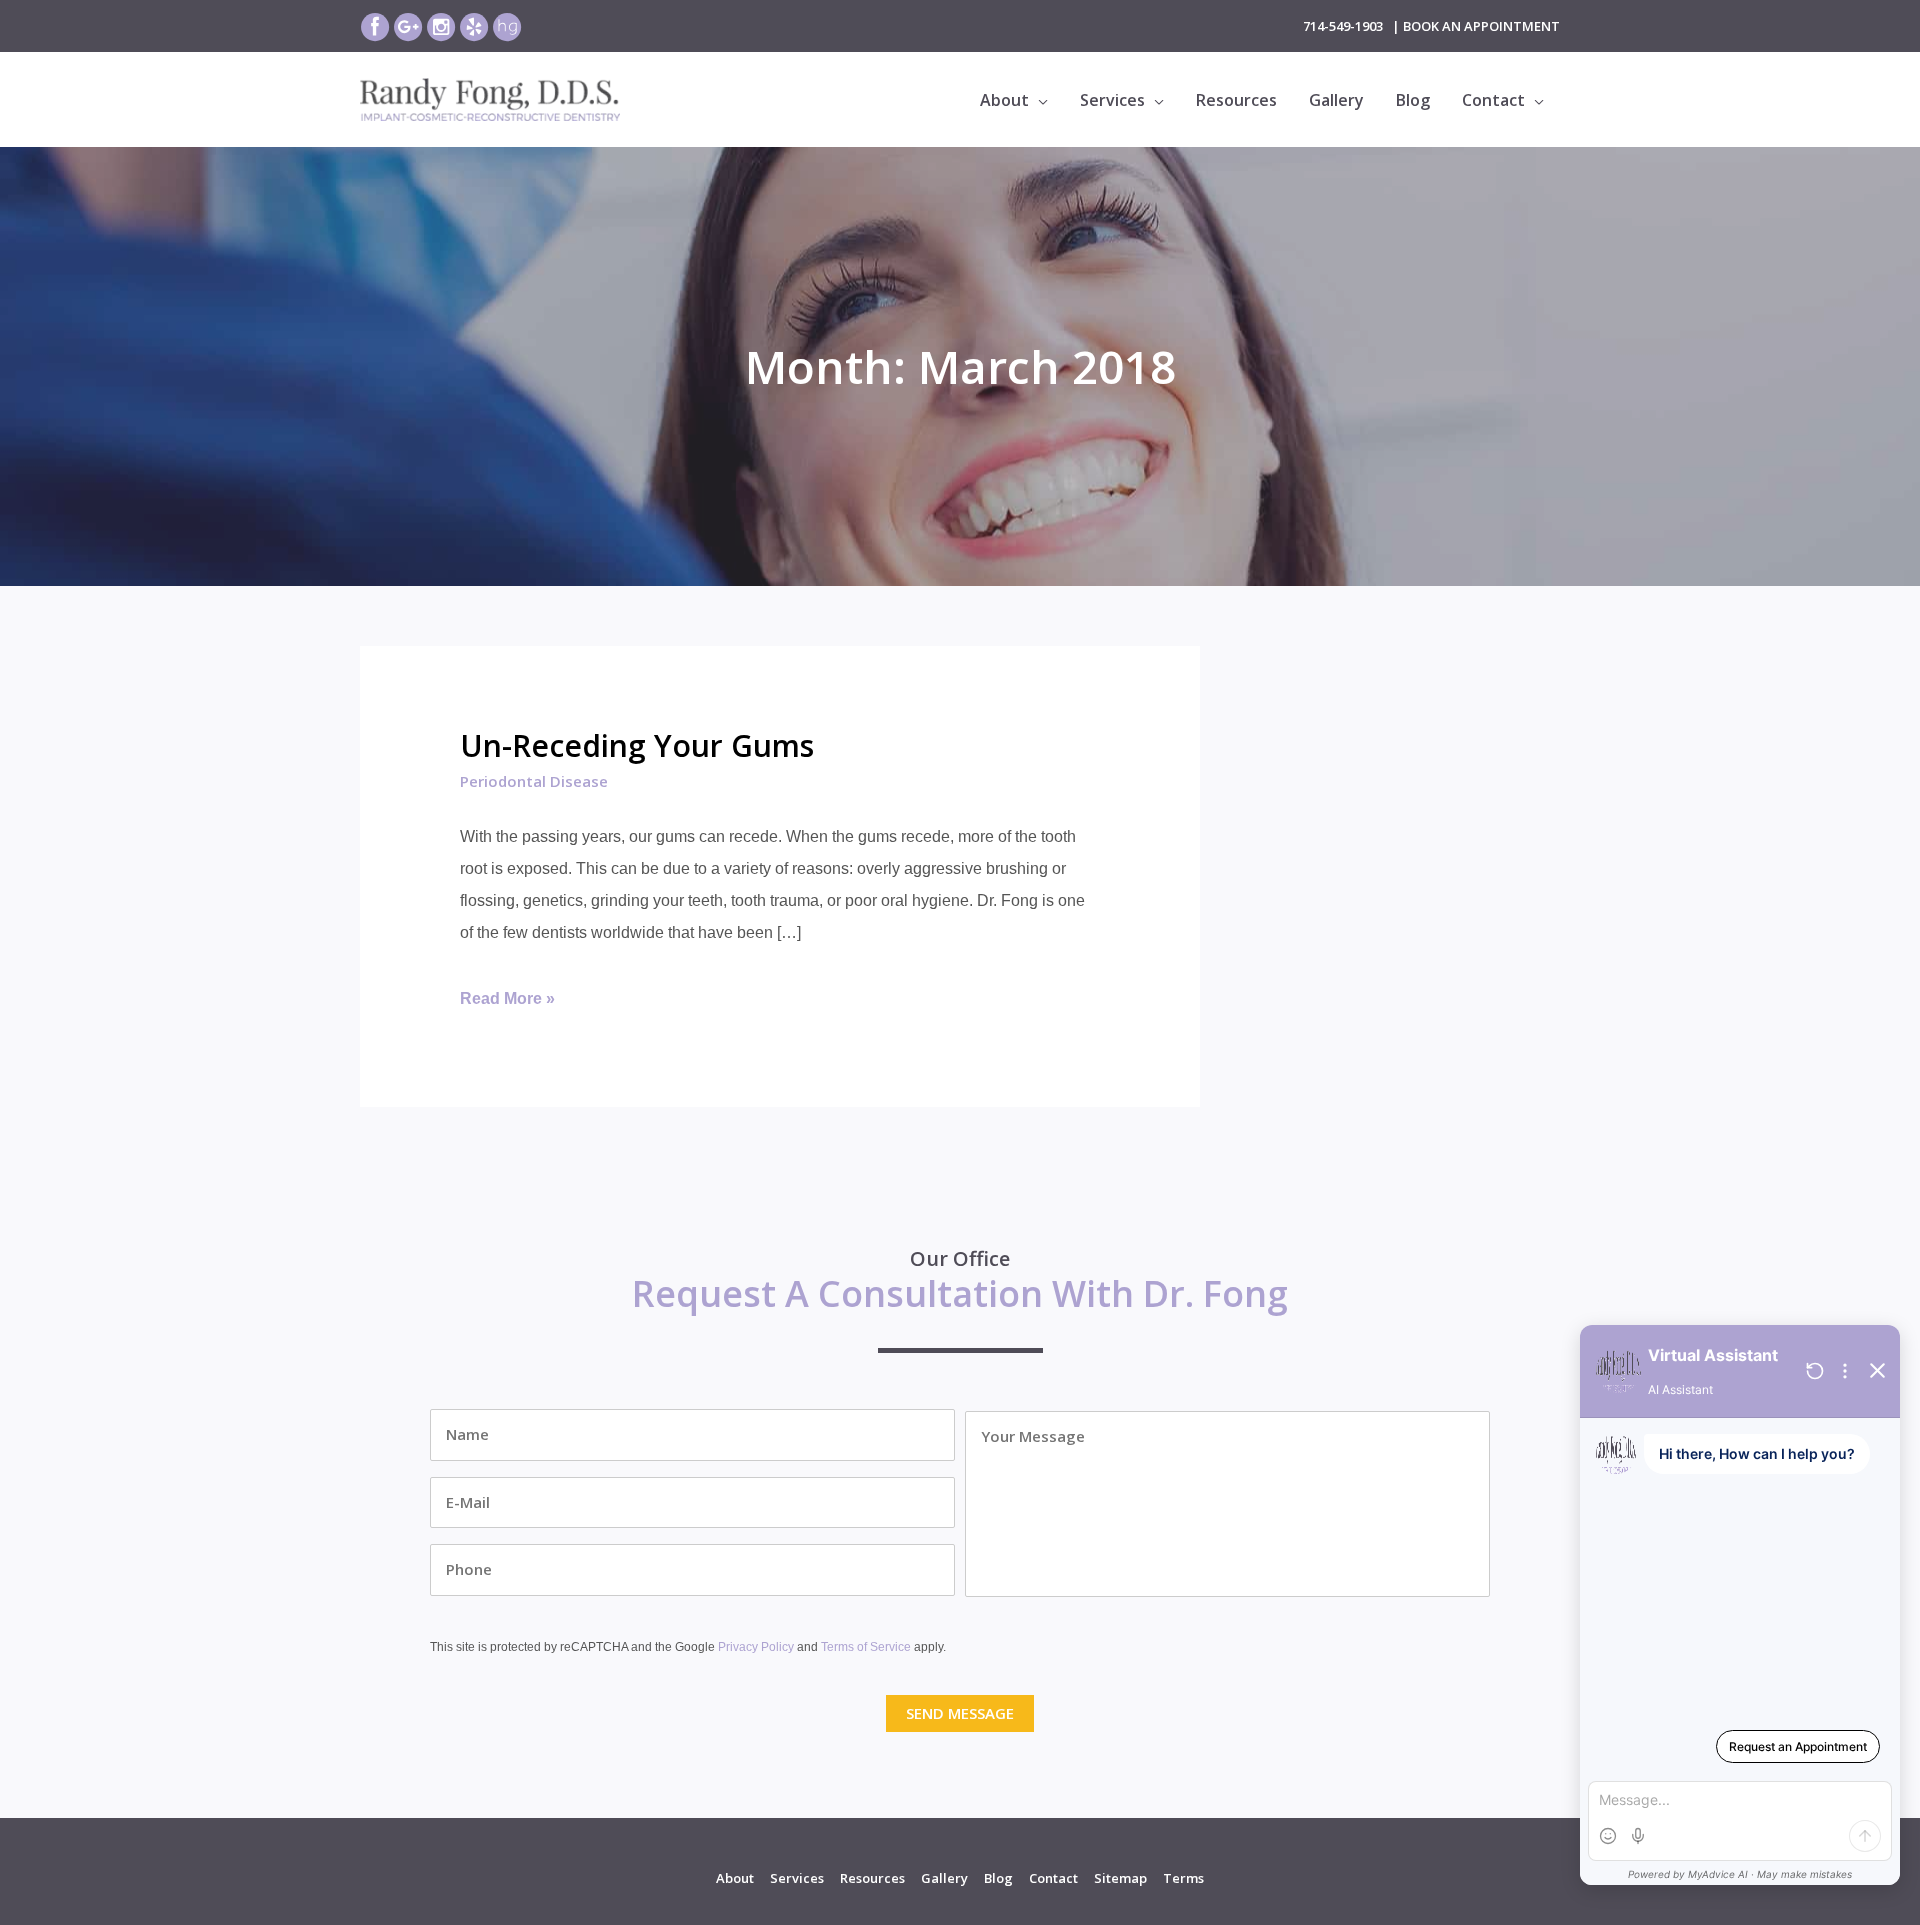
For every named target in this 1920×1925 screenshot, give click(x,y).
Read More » (507, 1002)
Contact (1053, 1878)
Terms (1183, 1878)
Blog (998, 1878)
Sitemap (1120, 1878)
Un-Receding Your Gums (637, 745)
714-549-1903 (1343, 26)
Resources (872, 1878)
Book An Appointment (1481, 26)
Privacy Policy (756, 1647)
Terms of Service (866, 1647)
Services (797, 1878)
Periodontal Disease (534, 781)
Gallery (944, 1878)
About (735, 1878)
